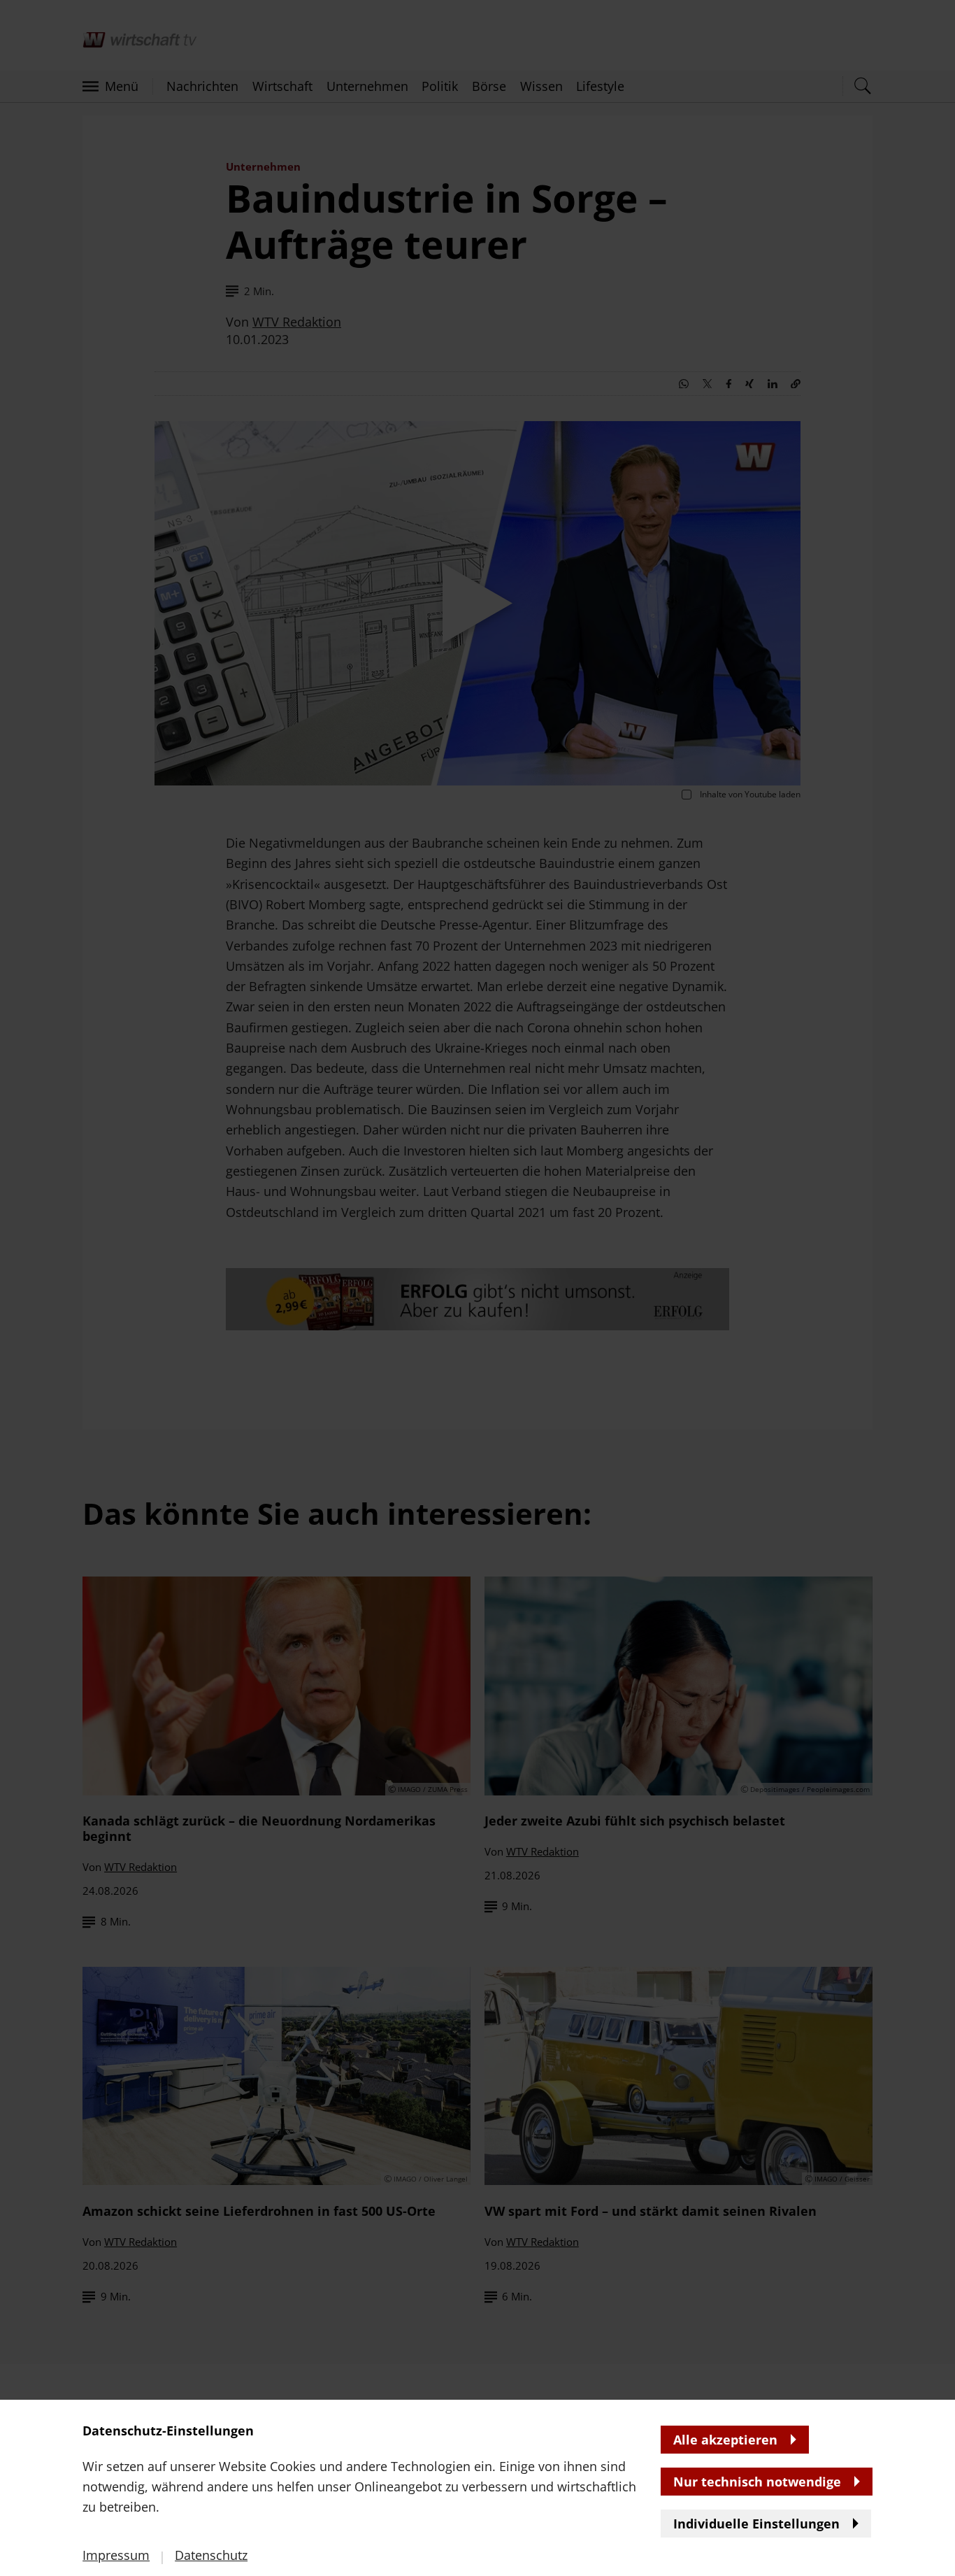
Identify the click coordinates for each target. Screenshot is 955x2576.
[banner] (477, 1288)
